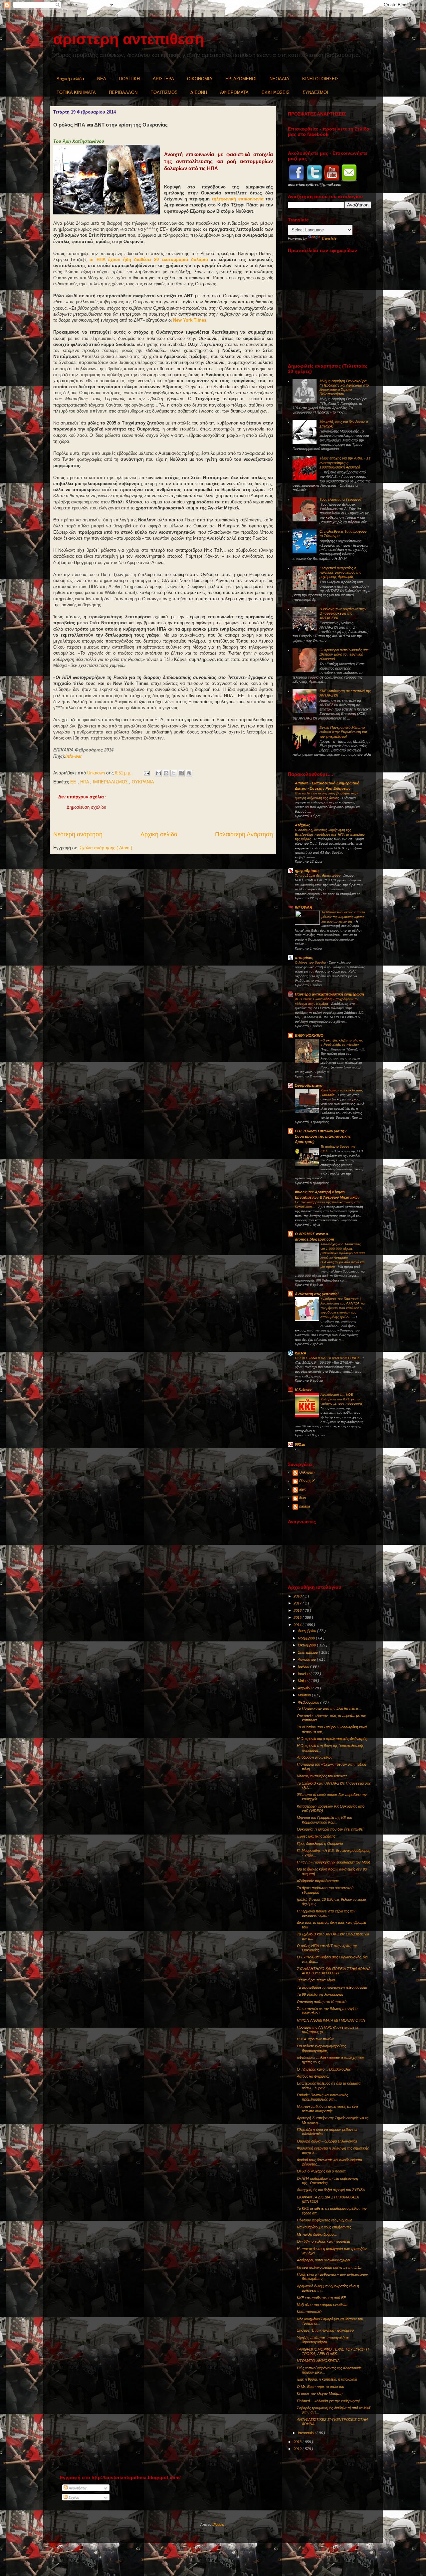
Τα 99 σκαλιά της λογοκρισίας (320, 1994)
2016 (298, 1610)
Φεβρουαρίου (309, 1702)
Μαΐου (303, 1681)
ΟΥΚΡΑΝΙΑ (143, 782)
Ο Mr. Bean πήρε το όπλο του (320, 2387)
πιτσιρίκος (304, 958)
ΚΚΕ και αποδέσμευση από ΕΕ (321, 2298)
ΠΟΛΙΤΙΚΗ (129, 79)
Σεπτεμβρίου (308, 1652)
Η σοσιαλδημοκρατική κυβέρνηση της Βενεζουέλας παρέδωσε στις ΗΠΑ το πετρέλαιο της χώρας (330, 834)
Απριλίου (305, 1688)
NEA (102, 79)
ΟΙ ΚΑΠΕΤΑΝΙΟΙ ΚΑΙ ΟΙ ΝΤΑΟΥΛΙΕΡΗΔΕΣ (328, 1358)
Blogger (218, 2524)
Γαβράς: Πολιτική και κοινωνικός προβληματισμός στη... (322, 2097)
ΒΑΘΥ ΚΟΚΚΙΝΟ (309, 1035)
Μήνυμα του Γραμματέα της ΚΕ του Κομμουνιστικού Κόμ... (324, 1820)
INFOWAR (304, 907)
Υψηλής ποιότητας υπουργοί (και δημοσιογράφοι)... (323, 2340)
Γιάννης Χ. (307, 1481)
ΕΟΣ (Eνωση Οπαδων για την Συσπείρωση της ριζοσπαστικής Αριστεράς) (323, 1136)
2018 (298, 1596)
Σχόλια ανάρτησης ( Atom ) (106, 848)
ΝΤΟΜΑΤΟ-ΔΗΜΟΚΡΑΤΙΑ (318, 2361)
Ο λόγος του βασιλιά (311, 962)
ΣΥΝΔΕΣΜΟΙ (315, 92)
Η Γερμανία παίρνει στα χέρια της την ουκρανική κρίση (326, 1913)
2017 (298, 1603)
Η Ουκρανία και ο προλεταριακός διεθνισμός (332, 1739)
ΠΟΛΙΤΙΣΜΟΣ (164, 92)
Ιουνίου (304, 1674)
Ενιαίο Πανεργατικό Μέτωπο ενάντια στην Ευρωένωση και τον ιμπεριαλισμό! (343, 732)
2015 (298, 1617)
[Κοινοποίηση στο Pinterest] (189, 773)
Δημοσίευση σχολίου (86, 807)
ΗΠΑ (85, 782)
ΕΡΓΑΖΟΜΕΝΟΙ (241, 79)
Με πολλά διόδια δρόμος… (318, 2234)
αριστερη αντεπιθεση (129, 39)
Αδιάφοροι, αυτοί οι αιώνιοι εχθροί (323, 2260)
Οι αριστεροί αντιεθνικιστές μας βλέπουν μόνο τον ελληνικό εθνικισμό (344, 654)
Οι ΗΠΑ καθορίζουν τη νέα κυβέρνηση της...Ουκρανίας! (327, 2181)
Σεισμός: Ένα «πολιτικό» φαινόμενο (325, 2330)
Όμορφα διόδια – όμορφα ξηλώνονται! (327, 2141)
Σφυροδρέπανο (309, 1085)
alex (303, 1489)
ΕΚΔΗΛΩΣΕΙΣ (276, 92)
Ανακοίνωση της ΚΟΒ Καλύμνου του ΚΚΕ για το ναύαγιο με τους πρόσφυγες (342, 1399)
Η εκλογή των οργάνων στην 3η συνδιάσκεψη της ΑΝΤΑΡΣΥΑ (343, 613)
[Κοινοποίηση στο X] (174, 773)
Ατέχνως (302, 825)
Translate (329, 238)
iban (303, 1498)
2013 (298, 2442)
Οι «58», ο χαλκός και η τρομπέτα (323, 2241)
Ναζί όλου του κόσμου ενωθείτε (322, 2305)
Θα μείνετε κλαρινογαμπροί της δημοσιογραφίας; (321, 2048)
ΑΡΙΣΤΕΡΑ (163, 79)
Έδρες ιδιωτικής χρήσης (316, 1836)
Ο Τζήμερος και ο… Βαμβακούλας (324, 2069)
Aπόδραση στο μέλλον (315, 1757)
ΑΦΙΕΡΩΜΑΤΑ (234, 92)
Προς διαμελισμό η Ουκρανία (320, 1844)
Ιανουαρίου (307, 2433)
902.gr (300, 1444)
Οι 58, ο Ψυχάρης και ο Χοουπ (321, 2171)
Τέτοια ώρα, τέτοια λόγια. (316, 1980)
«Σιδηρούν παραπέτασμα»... (319, 1881)
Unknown (307, 1472)
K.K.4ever (303, 1390)
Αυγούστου (307, 1659)
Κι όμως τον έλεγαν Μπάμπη (320, 2394)
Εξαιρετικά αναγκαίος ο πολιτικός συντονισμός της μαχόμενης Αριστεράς (340, 572)
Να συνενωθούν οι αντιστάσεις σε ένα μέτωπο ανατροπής (327, 2109)
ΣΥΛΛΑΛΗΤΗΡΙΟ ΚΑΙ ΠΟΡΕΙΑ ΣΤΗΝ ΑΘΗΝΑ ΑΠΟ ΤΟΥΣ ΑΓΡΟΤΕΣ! (334, 1971)
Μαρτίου (305, 1695)
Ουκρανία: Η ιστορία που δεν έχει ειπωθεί (330, 1829)
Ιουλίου (304, 1666)
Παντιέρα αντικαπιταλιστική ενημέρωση (329, 994)
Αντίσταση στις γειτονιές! (317, 1294)
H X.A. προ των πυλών (315, 2039)
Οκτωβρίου (307, 1645)
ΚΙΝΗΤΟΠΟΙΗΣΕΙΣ (320, 79)
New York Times (190, 320)
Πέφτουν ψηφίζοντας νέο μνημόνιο (324, 2220)
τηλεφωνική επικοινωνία (237, 199)
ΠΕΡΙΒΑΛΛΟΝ (123, 92)
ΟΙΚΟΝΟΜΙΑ (200, 79)
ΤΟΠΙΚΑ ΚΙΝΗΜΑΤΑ (76, 92)
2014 (298, 1625)
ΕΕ (74, 782)
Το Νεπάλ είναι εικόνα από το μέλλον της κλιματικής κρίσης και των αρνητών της (343, 917)
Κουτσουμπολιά (309, 2312)
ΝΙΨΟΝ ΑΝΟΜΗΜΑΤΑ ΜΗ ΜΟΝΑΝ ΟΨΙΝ (331, 2020)
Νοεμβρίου (307, 1638)
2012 (298, 2449)
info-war (74, 756)
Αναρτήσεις (77, 2488)
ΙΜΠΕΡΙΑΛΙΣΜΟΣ (111, 782)
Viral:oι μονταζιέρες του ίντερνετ (322, 1776)
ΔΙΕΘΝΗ (199, 92)
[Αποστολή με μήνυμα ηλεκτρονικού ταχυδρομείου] (158, 773)
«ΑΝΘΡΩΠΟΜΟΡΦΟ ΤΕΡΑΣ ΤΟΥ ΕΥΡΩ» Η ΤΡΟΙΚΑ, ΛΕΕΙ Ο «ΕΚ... (333, 2351)
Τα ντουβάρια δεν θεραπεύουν (318, 875)
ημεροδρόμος (307, 871)
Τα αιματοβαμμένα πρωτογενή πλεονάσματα (332, 1987)
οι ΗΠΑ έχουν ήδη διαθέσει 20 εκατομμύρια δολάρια (149, 260)
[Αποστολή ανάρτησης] (146, 773)
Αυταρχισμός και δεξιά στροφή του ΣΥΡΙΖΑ (331, 2190)
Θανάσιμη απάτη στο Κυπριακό (322, 2002)
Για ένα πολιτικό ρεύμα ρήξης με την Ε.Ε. (329, 2267)
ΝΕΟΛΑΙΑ (279, 79)
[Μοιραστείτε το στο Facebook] (181, 773)
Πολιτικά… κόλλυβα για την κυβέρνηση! (328, 2401)
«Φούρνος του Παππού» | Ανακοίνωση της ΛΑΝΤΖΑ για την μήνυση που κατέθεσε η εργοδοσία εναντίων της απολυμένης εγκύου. (343, 1308)
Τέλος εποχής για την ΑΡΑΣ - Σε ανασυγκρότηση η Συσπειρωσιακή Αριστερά (345, 462)
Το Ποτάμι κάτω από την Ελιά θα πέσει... (329, 1708)
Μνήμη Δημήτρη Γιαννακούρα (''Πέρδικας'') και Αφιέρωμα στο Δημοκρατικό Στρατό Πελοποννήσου (344, 388)
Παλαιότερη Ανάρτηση (244, 834)
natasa (305, 1506)
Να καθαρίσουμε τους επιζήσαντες (324, 2227)
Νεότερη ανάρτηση (78, 834)
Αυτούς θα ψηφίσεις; (313, 2076)
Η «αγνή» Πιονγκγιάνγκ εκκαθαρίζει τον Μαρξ (334, 1862)
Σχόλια (73, 2497)
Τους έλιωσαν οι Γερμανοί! (340, 499)
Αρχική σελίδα (70, 79)
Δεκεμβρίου (308, 1631)
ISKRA (301, 1353)
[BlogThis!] (166, 773)
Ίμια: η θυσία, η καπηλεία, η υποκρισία (327, 2379)
